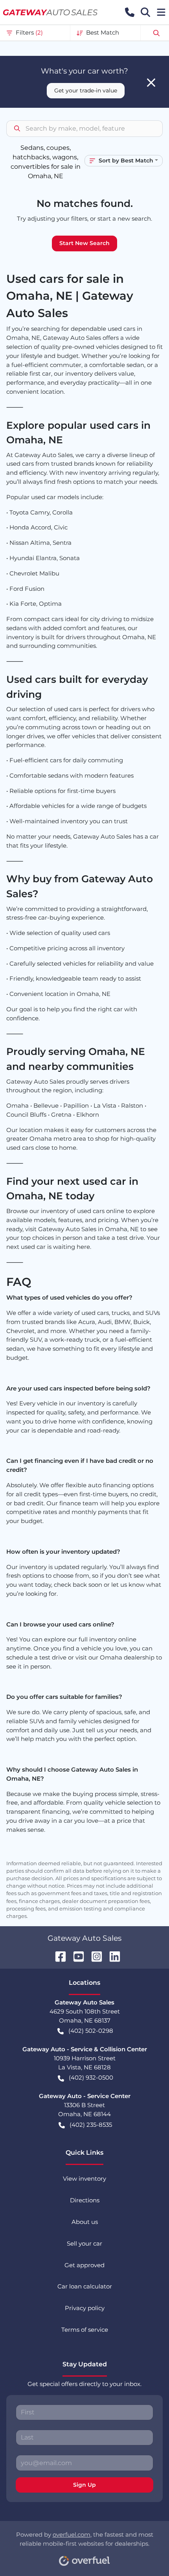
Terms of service (85, 2330)
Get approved (84, 2265)
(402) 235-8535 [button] (91, 2125)
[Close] (151, 83)
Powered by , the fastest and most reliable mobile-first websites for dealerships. (85, 2539)
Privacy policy (85, 2308)
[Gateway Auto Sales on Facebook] (57, 1956)
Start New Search (84, 243)
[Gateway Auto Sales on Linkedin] (112, 1956)
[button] (130, 12)
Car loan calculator (85, 2286)
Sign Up (84, 2485)
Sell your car (84, 2243)
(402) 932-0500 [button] (91, 2077)
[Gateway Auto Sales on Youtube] (75, 1956)
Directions (85, 2200)
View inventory (84, 2179)
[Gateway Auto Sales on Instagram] (94, 1956)
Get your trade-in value (86, 90)
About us (85, 2222)
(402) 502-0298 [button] (91, 2031)
